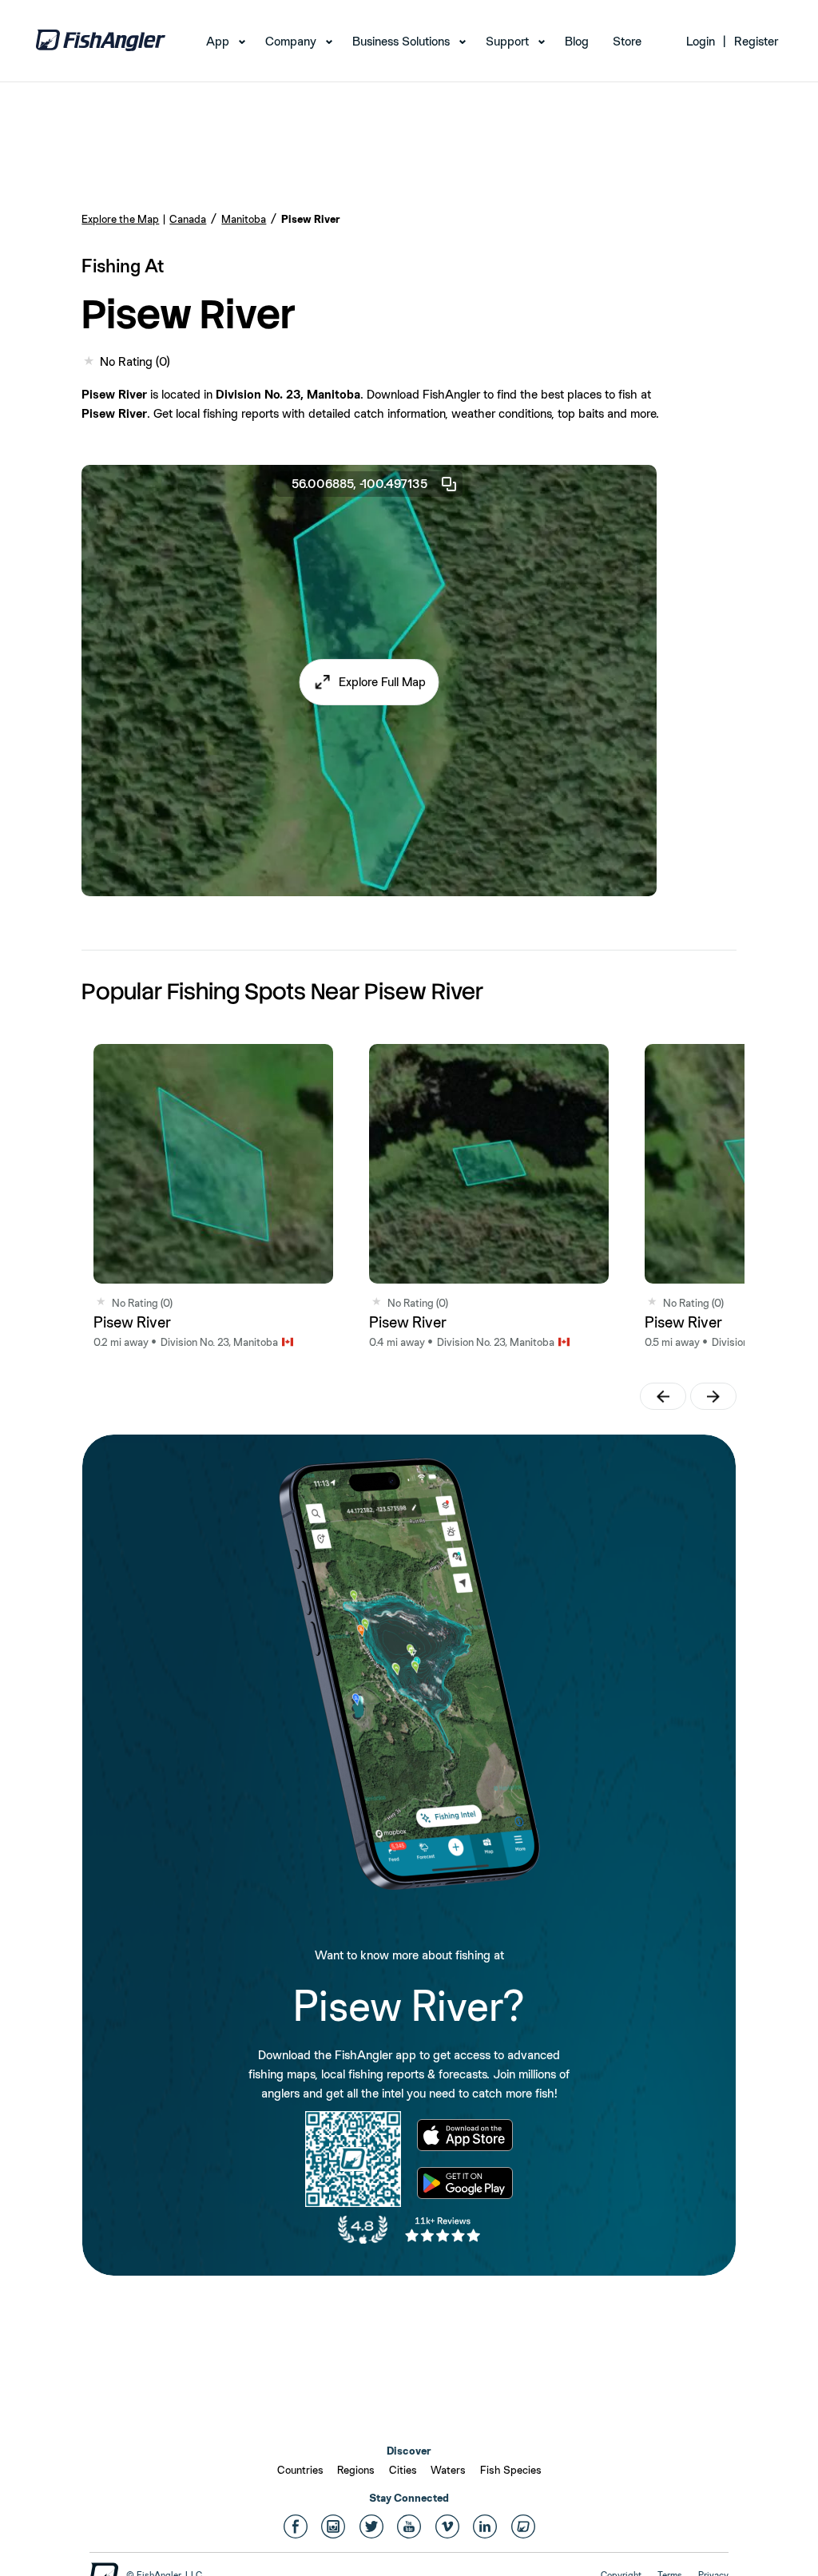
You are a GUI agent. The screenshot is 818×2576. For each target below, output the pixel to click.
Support (507, 41)
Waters (448, 2470)
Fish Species (511, 2470)
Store (627, 41)
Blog (577, 41)
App (218, 41)
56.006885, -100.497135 (359, 484)
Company (291, 41)
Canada (188, 219)
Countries (300, 2470)
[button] (369, 682)
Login (701, 41)
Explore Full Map (382, 682)
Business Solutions (401, 41)
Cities (403, 2470)
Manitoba (244, 219)
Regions (356, 2470)
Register (756, 41)
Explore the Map (120, 219)
